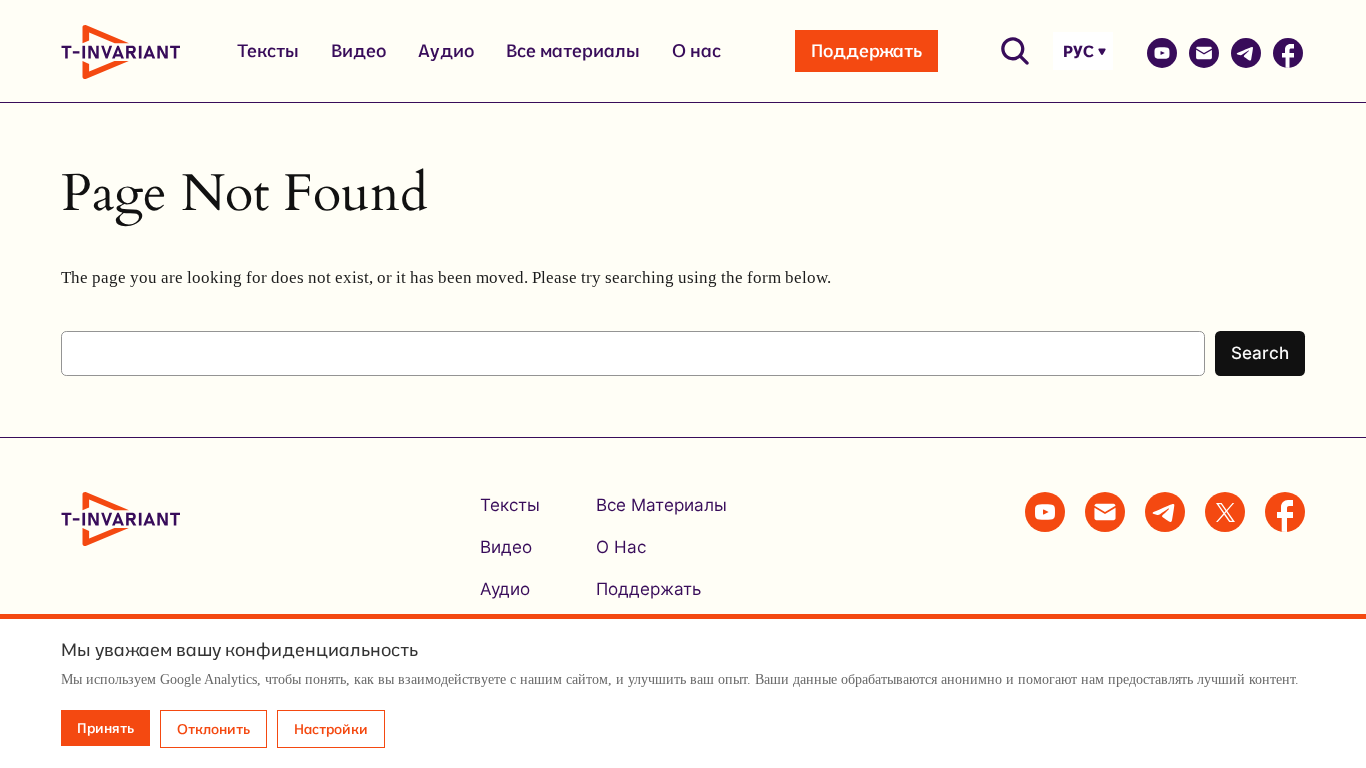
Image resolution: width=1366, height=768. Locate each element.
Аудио (446, 50)
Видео (358, 50)
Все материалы (573, 50)
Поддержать (866, 50)
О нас (696, 50)
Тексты (268, 50)
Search (1260, 353)
